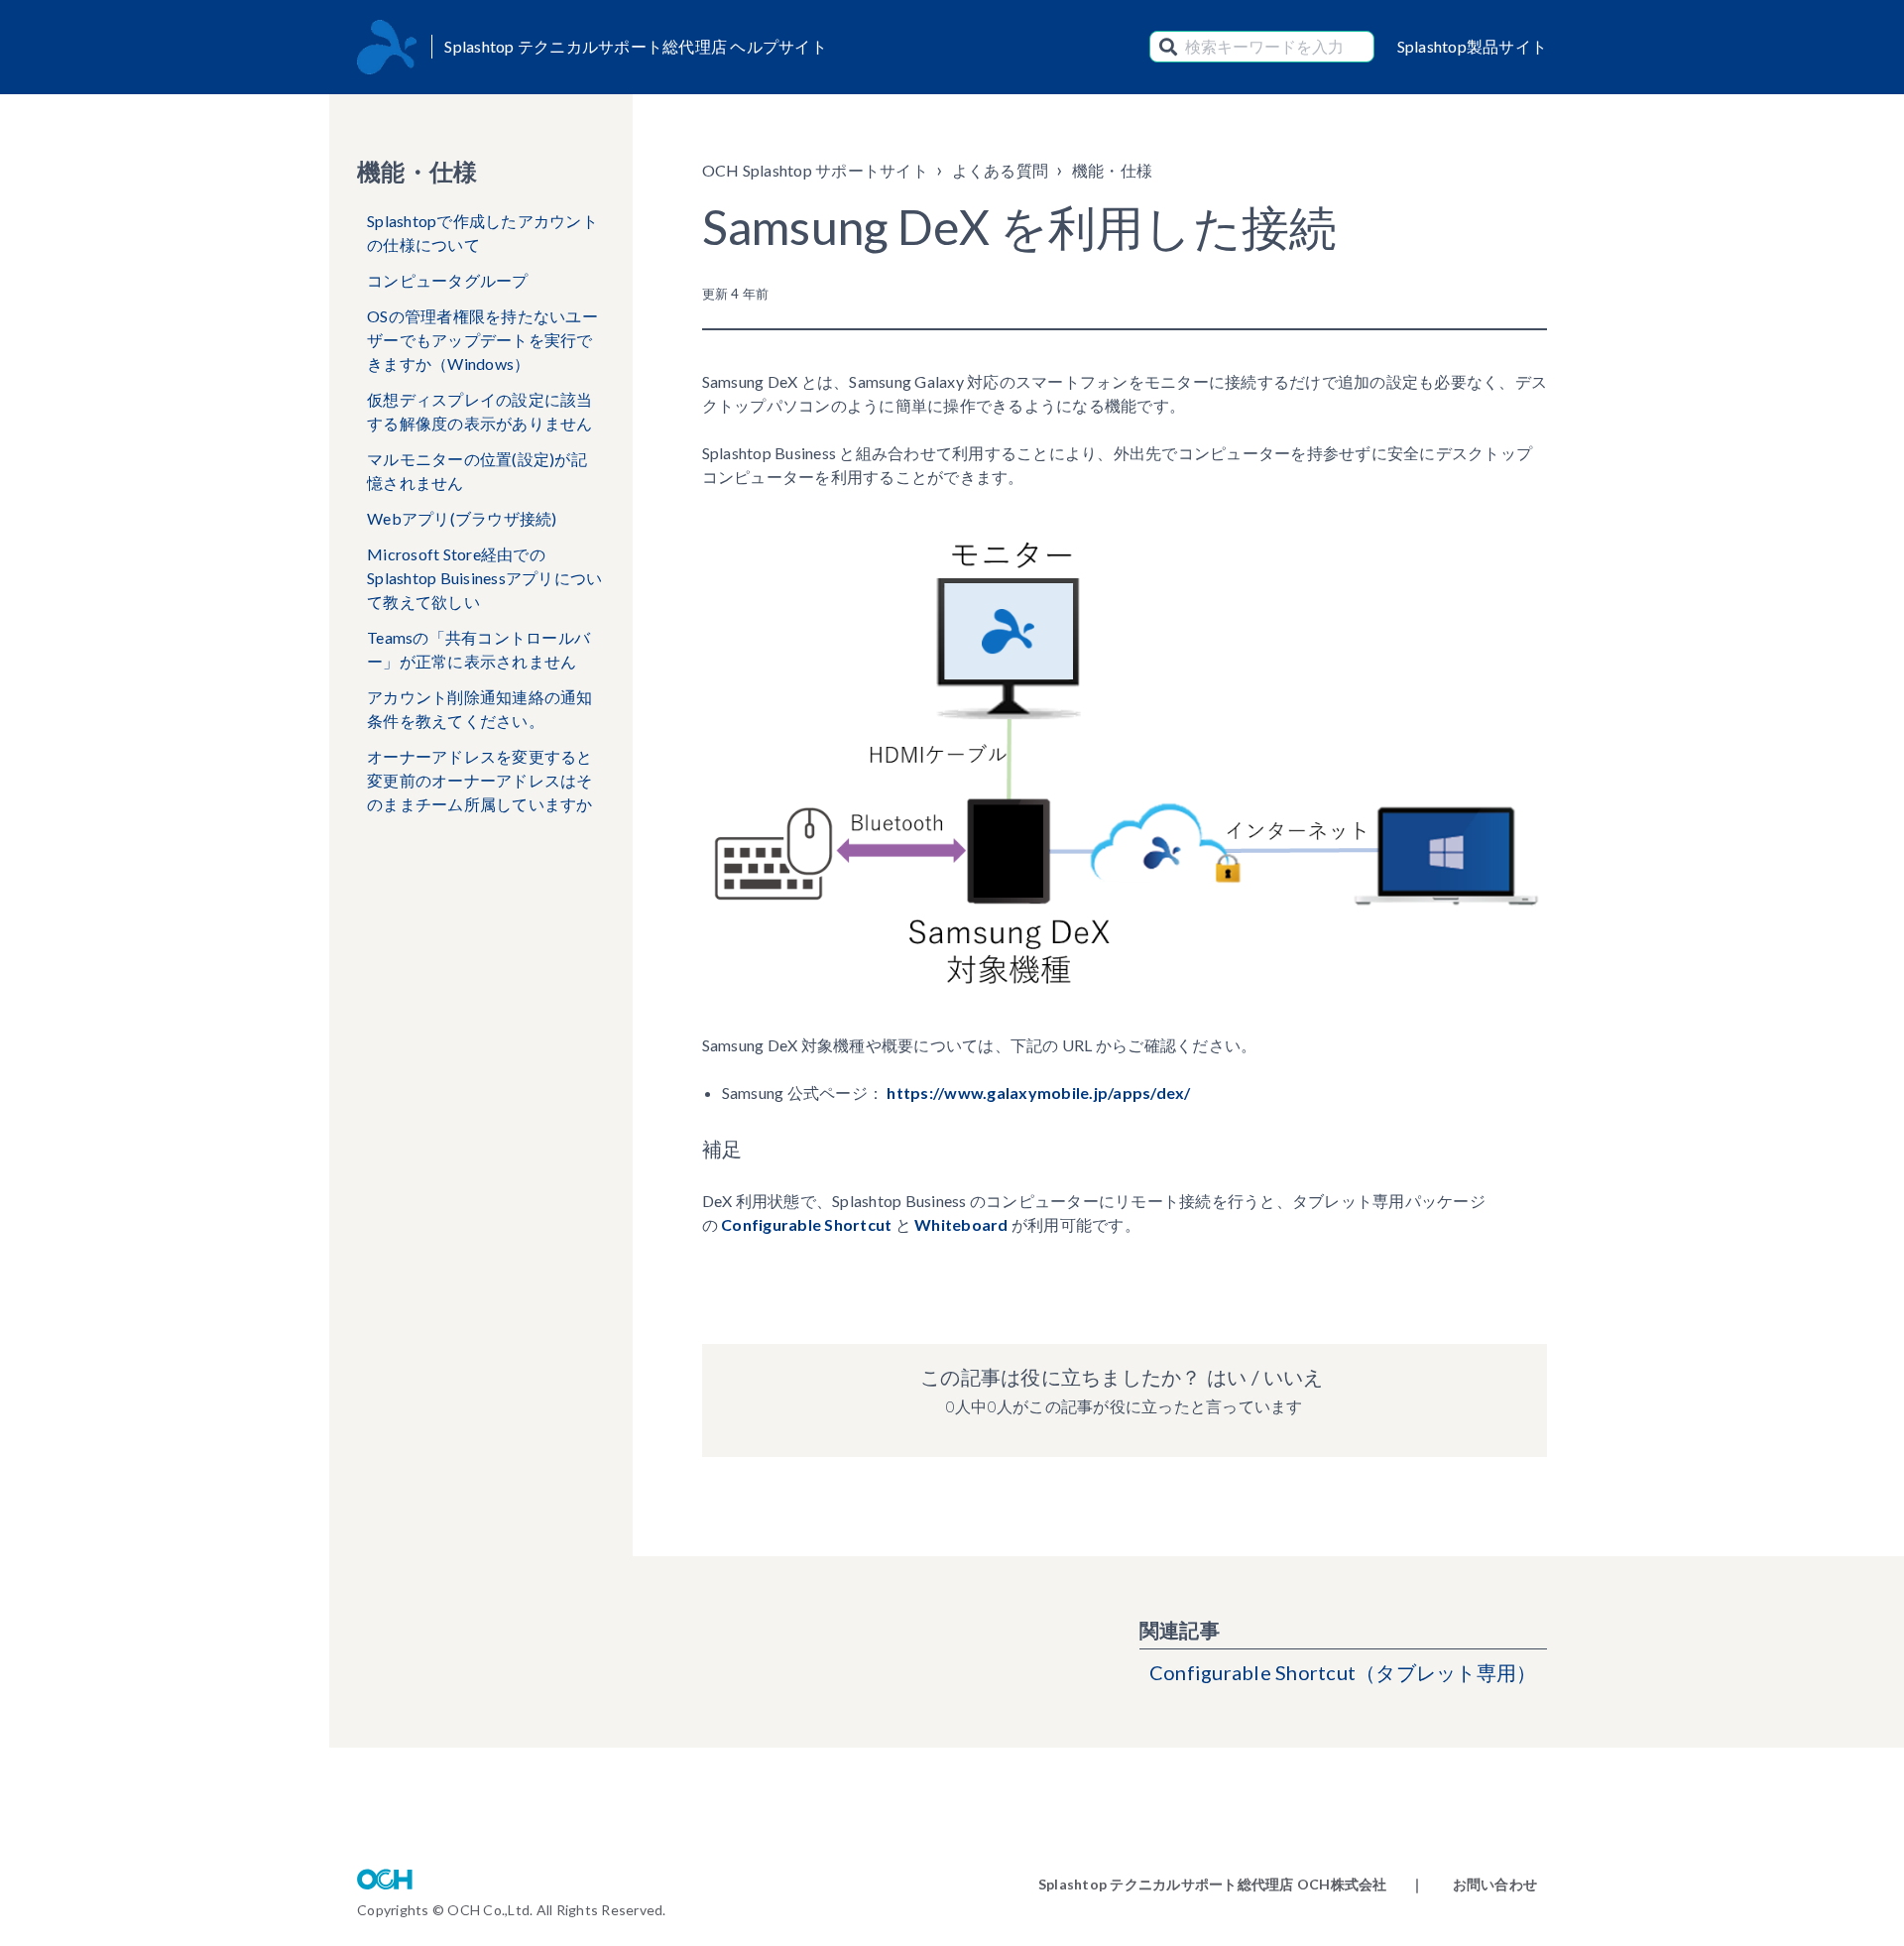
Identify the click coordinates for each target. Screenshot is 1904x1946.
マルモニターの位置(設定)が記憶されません (477, 471)
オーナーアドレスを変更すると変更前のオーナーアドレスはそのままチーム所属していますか (480, 780)
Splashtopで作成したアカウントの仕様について (482, 233)
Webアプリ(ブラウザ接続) (462, 518)
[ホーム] (387, 47)
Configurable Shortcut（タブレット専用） (1343, 1672)
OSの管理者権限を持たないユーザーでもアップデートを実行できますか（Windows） (482, 340)
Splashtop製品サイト (1473, 46)
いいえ (1293, 1377)
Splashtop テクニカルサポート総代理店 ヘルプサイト (636, 46)
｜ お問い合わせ (1474, 1884)
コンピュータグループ (448, 280)
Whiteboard (961, 1224)
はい (1227, 1377)
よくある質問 (1001, 170)
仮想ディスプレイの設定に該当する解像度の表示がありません (480, 411)
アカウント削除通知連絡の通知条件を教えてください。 (480, 709)
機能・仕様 (1112, 170)
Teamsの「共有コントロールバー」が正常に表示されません (478, 649)
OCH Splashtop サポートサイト (815, 170)
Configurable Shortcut (806, 1224)
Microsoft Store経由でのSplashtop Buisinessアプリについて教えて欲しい (484, 578)
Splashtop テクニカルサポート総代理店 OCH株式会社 (1213, 1884)
